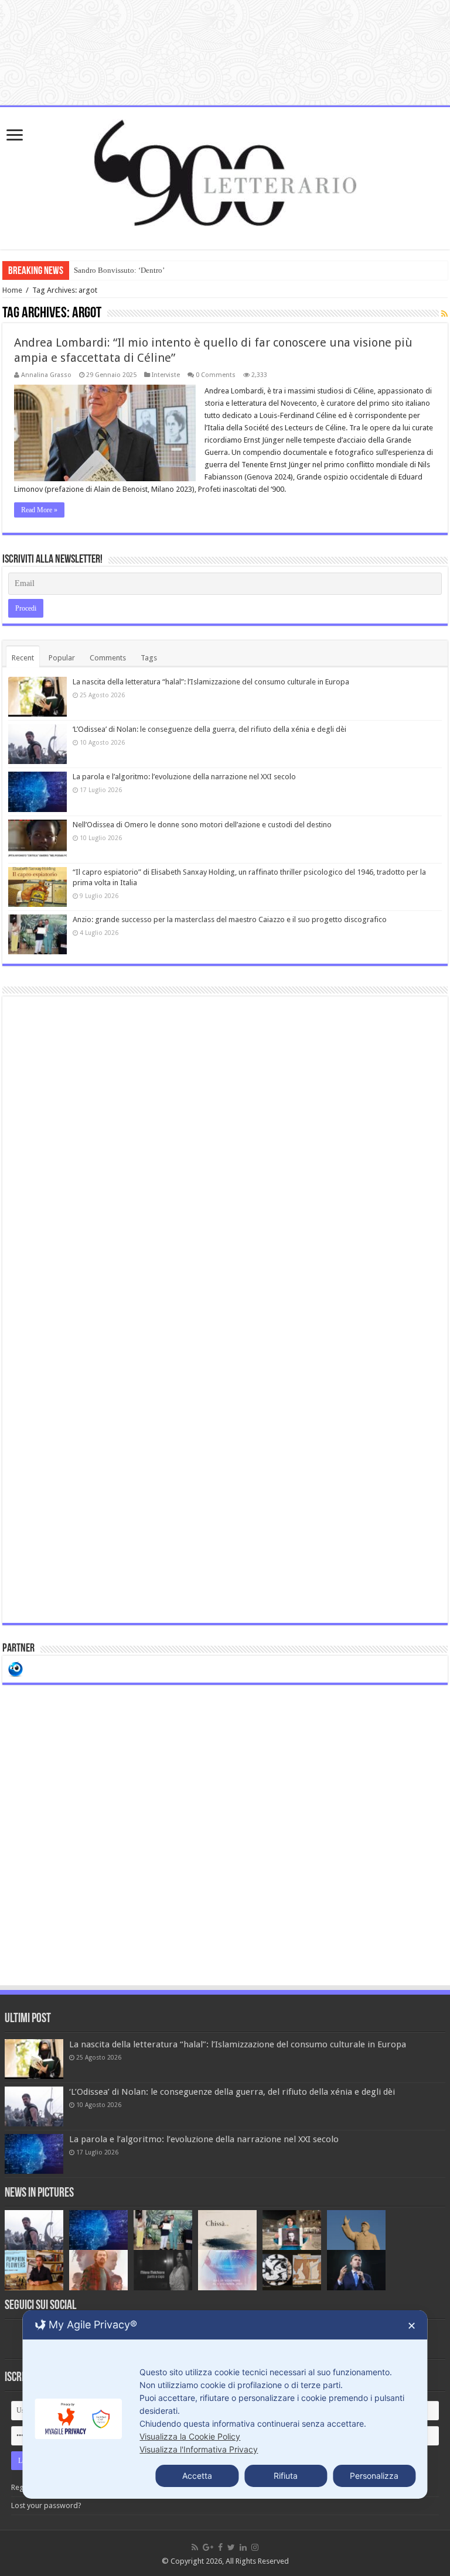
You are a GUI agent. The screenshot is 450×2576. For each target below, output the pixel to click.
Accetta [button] (197, 2476)
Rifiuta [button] (286, 2476)
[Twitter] (231, 2547)
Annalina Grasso (46, 375)
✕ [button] (412, 2326)
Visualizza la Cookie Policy (190, 2436)
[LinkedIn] (243, 2547)
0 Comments (216, 375)
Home (12, 290)
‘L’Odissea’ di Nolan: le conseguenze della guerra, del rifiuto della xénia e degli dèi (209, 729)
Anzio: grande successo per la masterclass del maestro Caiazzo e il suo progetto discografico (230, 919)
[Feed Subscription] (444, 314)
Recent (23, 658)
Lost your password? (46, 2505)
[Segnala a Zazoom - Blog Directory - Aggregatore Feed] (16, 1668)
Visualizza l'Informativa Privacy (199, 2449)
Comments (108, 658)
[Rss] (195, 2547)
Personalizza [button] (374, 2476)
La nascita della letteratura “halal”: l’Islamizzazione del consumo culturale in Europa (211, 682)
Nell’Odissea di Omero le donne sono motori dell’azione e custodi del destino (202, 825)
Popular (62, 658)
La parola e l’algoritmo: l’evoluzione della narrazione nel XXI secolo (184, 777)
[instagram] (255, 2547)
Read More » (39, 510)
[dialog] (225, 2404)
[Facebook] (220, 2547)
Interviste (166, 375)
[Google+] (208, 2547)
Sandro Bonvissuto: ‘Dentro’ (119, 270)
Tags (149, 658)
